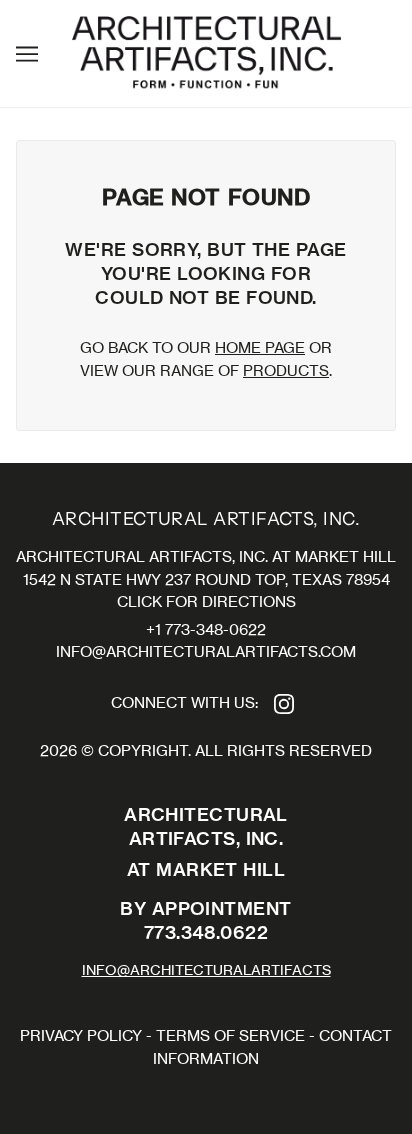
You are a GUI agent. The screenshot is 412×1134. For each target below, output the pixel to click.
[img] (284, 703)
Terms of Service (230, 1035)
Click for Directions (206, 601)
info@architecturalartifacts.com (206, 651)
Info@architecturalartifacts (206, 970)
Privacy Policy (81, 1035)
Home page (260, 347)
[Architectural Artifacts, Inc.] (206, 51)
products (286, 370)
